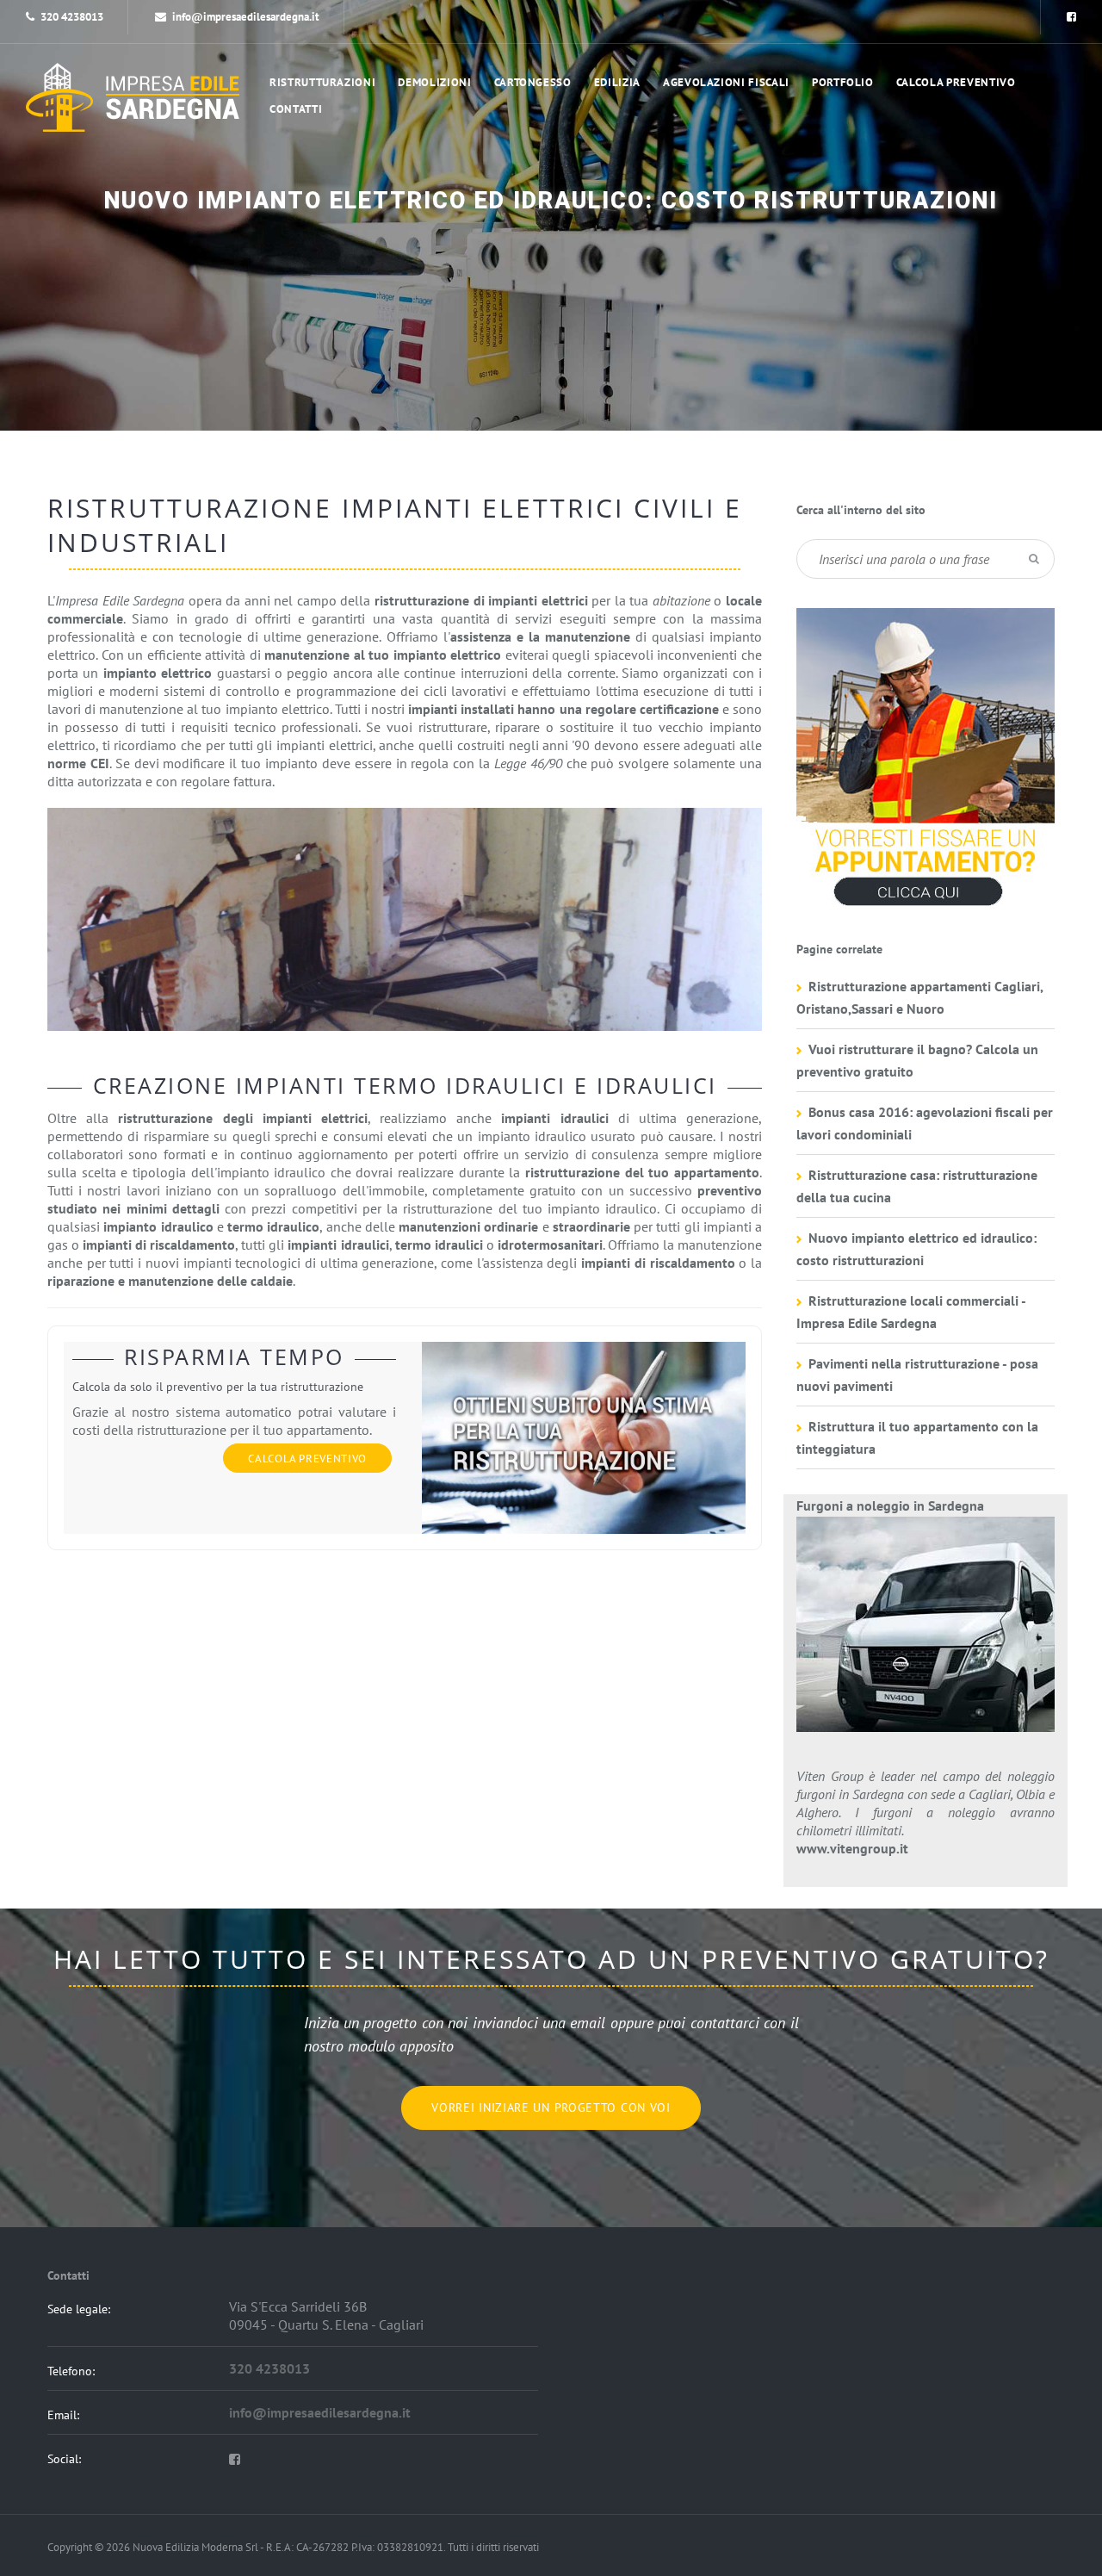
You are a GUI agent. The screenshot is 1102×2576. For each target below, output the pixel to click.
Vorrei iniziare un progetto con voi (551, 2107)
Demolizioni (434, 82)
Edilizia (617, 82)
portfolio (843, 82)
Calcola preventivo (956, 82)
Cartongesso (533, 82)
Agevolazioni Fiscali (726, 82)
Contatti (296, 109)
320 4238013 (72, 17)
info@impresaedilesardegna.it (246, 17)
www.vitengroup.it (852, 1848)
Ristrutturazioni (322, 82)
